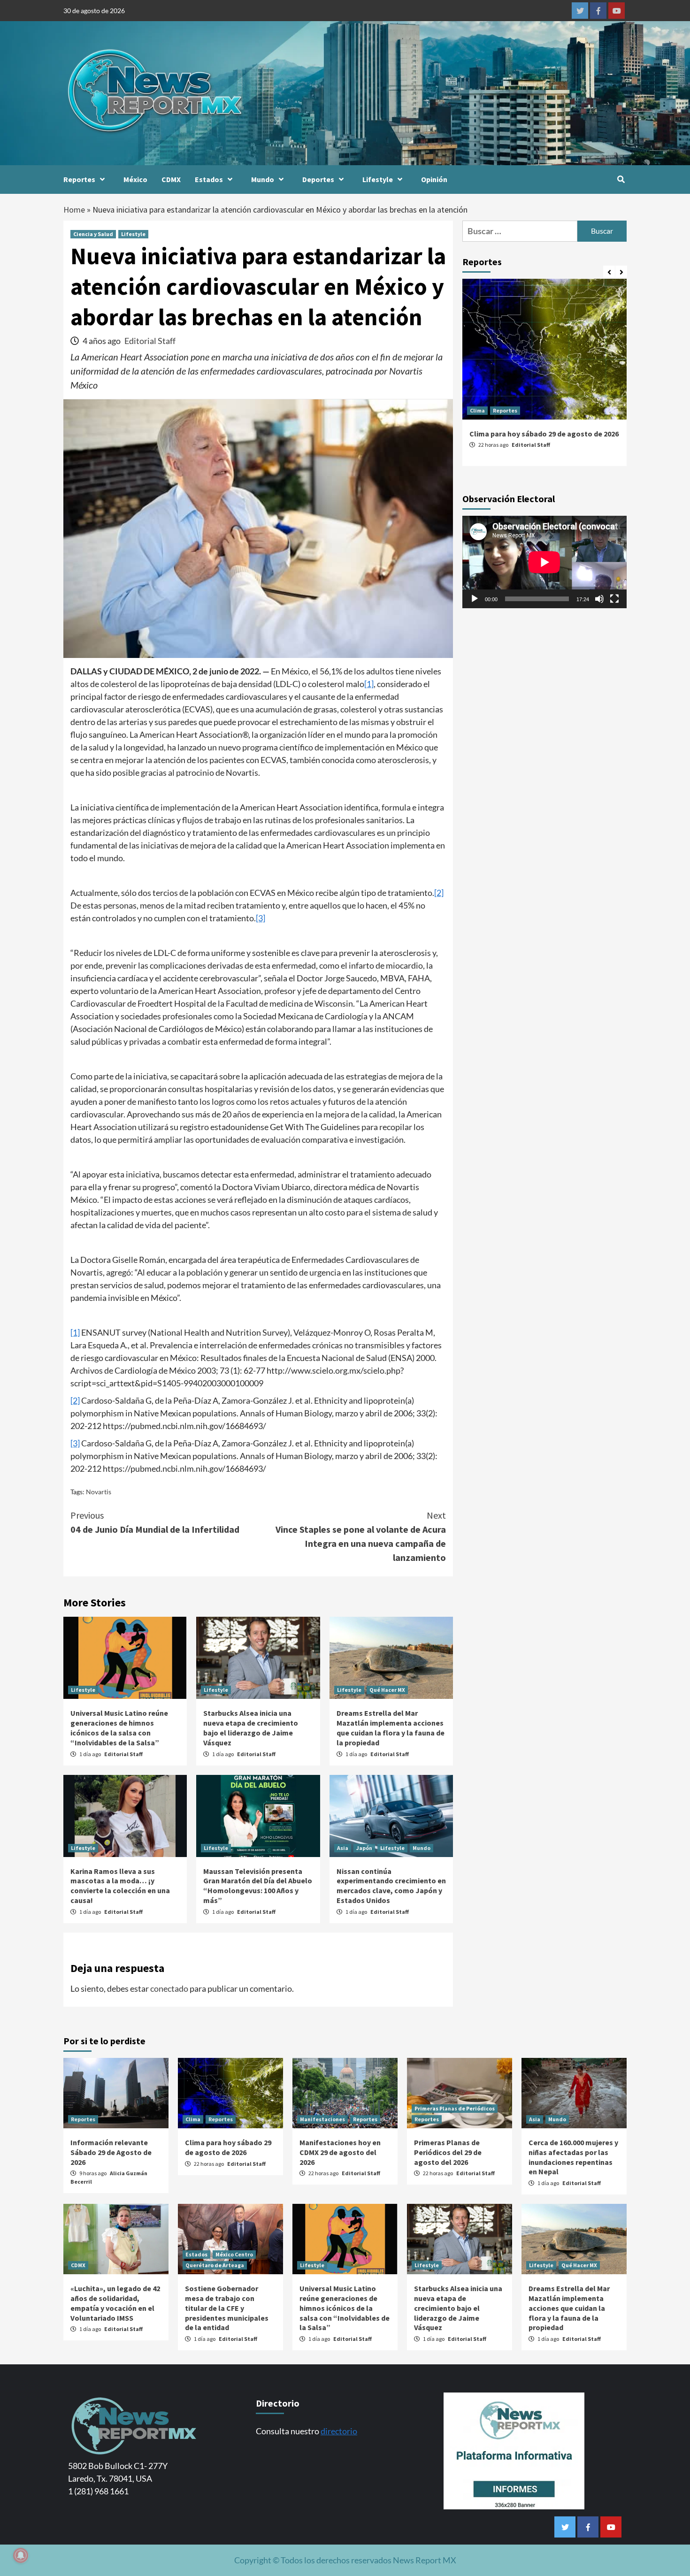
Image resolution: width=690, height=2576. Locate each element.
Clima (477, 410)
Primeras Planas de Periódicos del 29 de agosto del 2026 (448, 2152)
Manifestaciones (322, 2119)
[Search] (621, 179)
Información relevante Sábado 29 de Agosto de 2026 (111, 2152)
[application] (544, 562)
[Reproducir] (475, 599)
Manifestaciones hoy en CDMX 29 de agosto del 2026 (340, 2152)
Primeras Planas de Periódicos (455, 2108)
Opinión (434, 179)
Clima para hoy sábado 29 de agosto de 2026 (544, 434)
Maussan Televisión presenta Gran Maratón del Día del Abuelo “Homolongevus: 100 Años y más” (258, 1886)
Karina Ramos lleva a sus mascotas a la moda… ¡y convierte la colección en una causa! (120, 1886)
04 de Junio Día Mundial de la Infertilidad (155, 1522)
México (135, 179)
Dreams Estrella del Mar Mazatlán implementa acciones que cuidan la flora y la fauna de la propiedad (391, 1728)
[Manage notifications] (21, 2555)
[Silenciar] (599, 599)
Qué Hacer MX (387, 1690)
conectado (169, 1988)
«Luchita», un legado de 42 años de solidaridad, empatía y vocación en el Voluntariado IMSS (115, 2303)
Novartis (99, 1492)
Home (74, 210)
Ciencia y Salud (93, 234)
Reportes (79, 179)
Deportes (318, 179)
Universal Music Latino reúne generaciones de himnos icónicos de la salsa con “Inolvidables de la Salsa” (119, 1728)
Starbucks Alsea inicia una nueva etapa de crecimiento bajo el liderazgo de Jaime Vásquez (251, 1728)
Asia (343, 1848)
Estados (209, 179)
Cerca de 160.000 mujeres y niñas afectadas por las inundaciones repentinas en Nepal (573, 2157)
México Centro (234, 2254)
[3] (261, 918)
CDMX (171, 179)
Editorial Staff (150, 341)
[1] (369, 684)
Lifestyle (378, 179)
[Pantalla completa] (614, 599)
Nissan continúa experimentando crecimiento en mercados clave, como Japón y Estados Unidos (391, 1886)
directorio (339, 2431)
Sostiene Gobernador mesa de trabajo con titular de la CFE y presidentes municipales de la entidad (227, 2308)
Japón (364, 1848)
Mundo (263, 179)
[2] (439, 893)
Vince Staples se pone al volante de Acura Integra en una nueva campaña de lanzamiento (361, 1536)
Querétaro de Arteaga (215, 2265)
